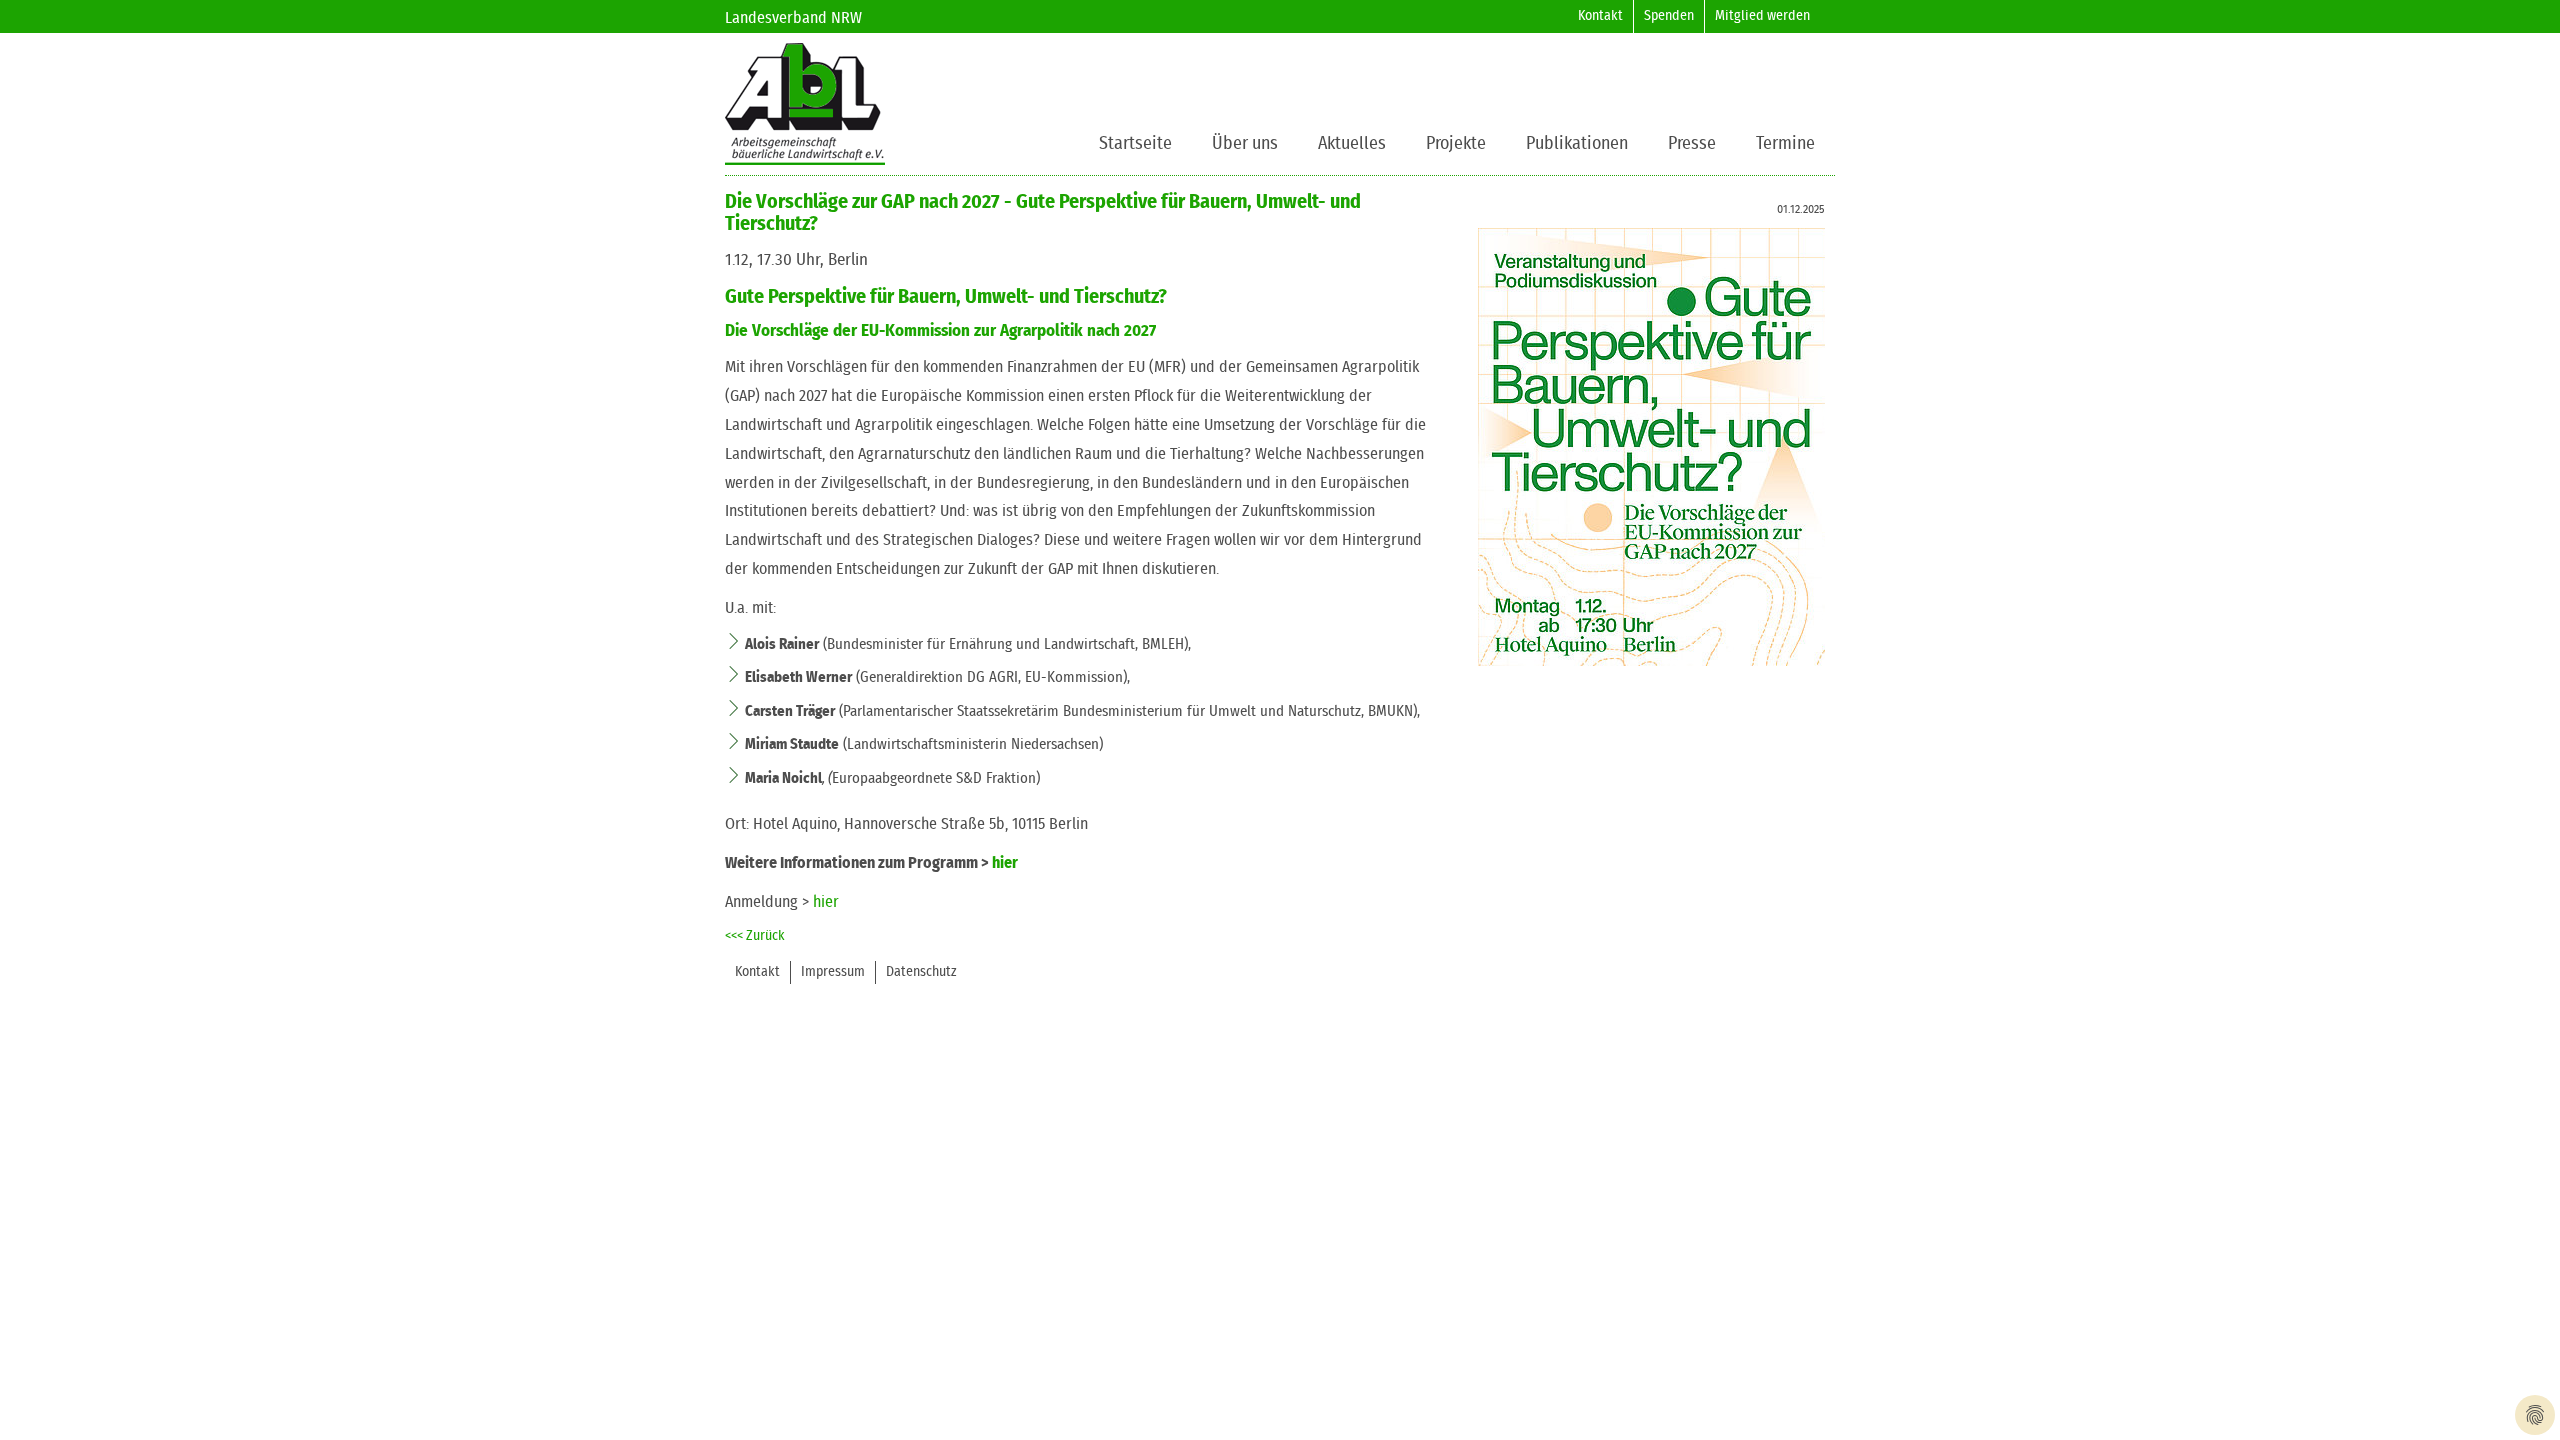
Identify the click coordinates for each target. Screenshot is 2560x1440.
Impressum (833, 972)
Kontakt (1600, 16)
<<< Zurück (755, 936)
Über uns (1245, 144)
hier (1005, 863)
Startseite (1135, 144)
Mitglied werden (1762, 16)
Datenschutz (921, 972)
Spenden (1669, 16)
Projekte (1456, 144)
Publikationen (1577, 144)
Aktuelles (1352, 144)
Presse (1692, 144)
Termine (1785, 144)
